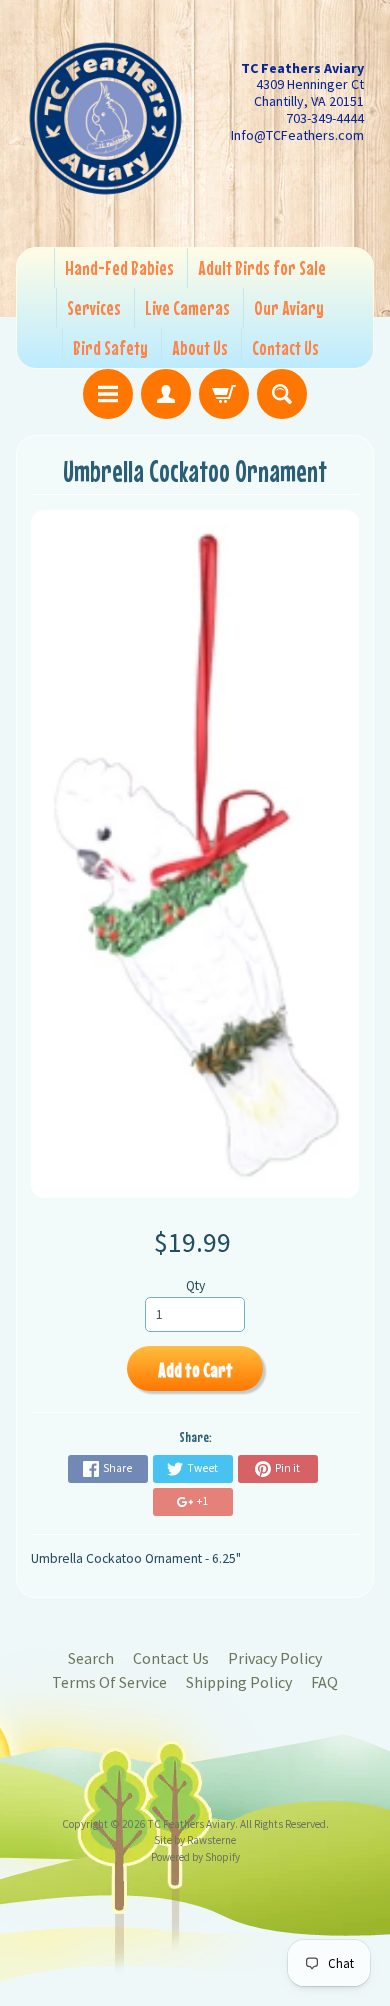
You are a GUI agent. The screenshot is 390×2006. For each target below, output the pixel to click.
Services (94, 307)
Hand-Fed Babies (119, 267)
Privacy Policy (275, 1658)
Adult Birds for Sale (262, 267)
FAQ (324, 1682)
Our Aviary (289, 307)
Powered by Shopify (195, 1857)
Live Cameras (187, 307)
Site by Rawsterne (195, 1840)
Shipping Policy (239, 1682)
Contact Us (285, 347)
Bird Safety (110, 347)
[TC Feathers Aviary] (105, 118)
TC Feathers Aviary (191, 1824)
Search (91, 1658)
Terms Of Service (109, 1682)
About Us (200, 347)
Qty (195, 1285)
